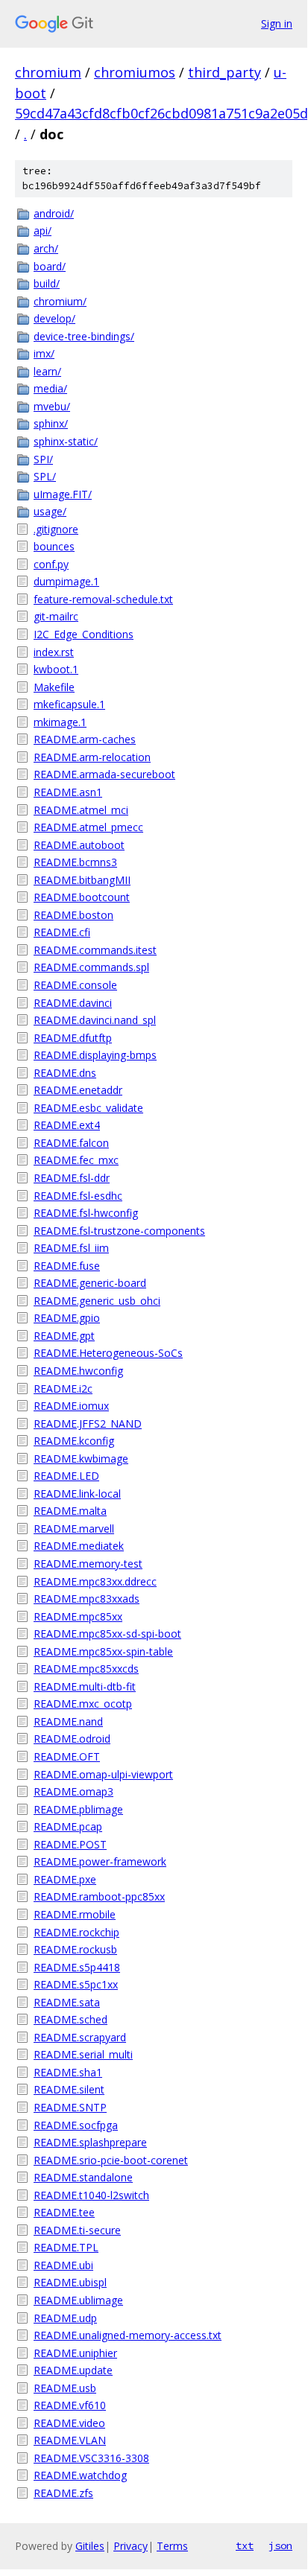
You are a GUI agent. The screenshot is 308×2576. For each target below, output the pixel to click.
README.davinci (73, 1003)
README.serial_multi (83, 2054)
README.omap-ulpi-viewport (103, 1774)
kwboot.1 (56, 669)
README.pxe (65, 1879)
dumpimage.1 (66, 581)
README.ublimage (78, 2300)
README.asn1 (68, 792)
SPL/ (45, 476)
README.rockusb (75, 1949)
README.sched (70, 2019)
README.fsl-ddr (72, 1178)
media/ (50, 388)
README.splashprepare (90, 2142)
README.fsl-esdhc (78, 1196)
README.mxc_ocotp (83, 1704)
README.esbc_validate (88, 1108)
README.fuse (67, 1266)
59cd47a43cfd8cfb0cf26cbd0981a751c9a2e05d (161, 113)
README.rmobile (75, 1914)
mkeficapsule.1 (69, 704)
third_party (224, 72)
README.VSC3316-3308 (91, 2458)
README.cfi (62, 932)
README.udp (65, 2318)
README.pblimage (78, 1809)
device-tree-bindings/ (84, 336)
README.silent (69, 2089)
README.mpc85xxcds (86, 1669)
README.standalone (83, 2177)
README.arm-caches (85, 739)
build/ (47, 283)
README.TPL (66, 2247)
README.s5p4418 (77, 1967)
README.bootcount (82, 897)
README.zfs (63, 2493)
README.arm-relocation (92, 757)
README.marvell (74, 1529)
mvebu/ (52, 406)
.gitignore (56, 529)
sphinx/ (51, 423)
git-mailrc (56, 616)
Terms (172, 2546)
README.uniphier (75, 2353)
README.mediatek (79, 1546)
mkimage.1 (60, 722)
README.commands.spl (91, 967)
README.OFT (67, 1756)
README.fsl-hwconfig (86, 1213)
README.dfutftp (73, 1038)
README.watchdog (80, 2475)
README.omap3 (73, 1791)
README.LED (66, 1476)
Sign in (277, 23)
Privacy (131, 2546)
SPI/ (43, 459)
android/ (54, 213)
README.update (73, 2370)
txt (245, 2545)
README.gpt (64, 1336)
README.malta (70, 1511)
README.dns (65, 1073)
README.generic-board (90, 1283)
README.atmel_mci (81, 810)
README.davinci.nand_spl (95, 1020)
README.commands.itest (95, 950)
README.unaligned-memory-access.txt (128, 2335)
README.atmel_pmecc (88, 827)
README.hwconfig (78, 1371)
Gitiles (90, 2546)
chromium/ (60, 301)
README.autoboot (79, 845)
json (280, 2545)
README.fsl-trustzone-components (119, 1231)
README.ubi (63, 2265)
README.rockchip (76, 1932)
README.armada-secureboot (104, 774)
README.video (69, 2423)
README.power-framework (100, 1861)
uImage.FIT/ (63, 494)
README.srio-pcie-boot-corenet (111, 2160)
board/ (50, 266)
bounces (54, 546)
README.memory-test (88, 1564)
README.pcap (68, 1826)
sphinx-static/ (66, 441)
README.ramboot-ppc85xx (99, 1896)
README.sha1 (68, 2072)
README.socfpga (76, 2125)
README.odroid (72, 1739)
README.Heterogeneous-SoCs (108, 1353)
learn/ (47, 371)
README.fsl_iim (71, 1248)
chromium (48, 72)
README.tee (64, 2212)
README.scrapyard (80, 2037)
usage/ (50, 511)
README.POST (70, 1844)
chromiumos (135, 72)
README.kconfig (74, 1441)
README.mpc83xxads (87, 1599)
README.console (75, 985)
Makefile (54, 687)
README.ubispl (70, 2282)
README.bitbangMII (82, 880)
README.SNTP (70, 2107)
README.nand (68, 1721)
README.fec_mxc (76, 1160)
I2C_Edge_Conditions (84, 634)
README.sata (67, 2002)
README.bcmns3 (75, 862)
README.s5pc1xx (76, 1984)
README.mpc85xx (78, 1616)
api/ (43, 230)
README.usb (65, 2388)
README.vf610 (70, 2405)
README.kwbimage (81, 1459)
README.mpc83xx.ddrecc (95, 1581)
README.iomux (71, 1406)
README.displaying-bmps (95, 1055)
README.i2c (63, 1389)
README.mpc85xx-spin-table (103, 1651)
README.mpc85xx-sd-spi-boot (107, 1634)
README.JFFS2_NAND (88, 1424)
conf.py (51, 564)
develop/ (54, 318)
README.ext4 (67, 1125)
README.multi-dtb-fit (85, 1686)
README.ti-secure (77, 2230)
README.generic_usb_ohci (97, 1301)
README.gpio (67, 1318)
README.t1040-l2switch (91, 2195)
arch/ (46, 248)
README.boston (73, 915)
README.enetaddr (78, 1090)
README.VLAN (70, 2440)
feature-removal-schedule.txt (103, 599)
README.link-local (77, 1494)
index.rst (54, 652)
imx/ (44, 353)
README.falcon (71, 1143)
